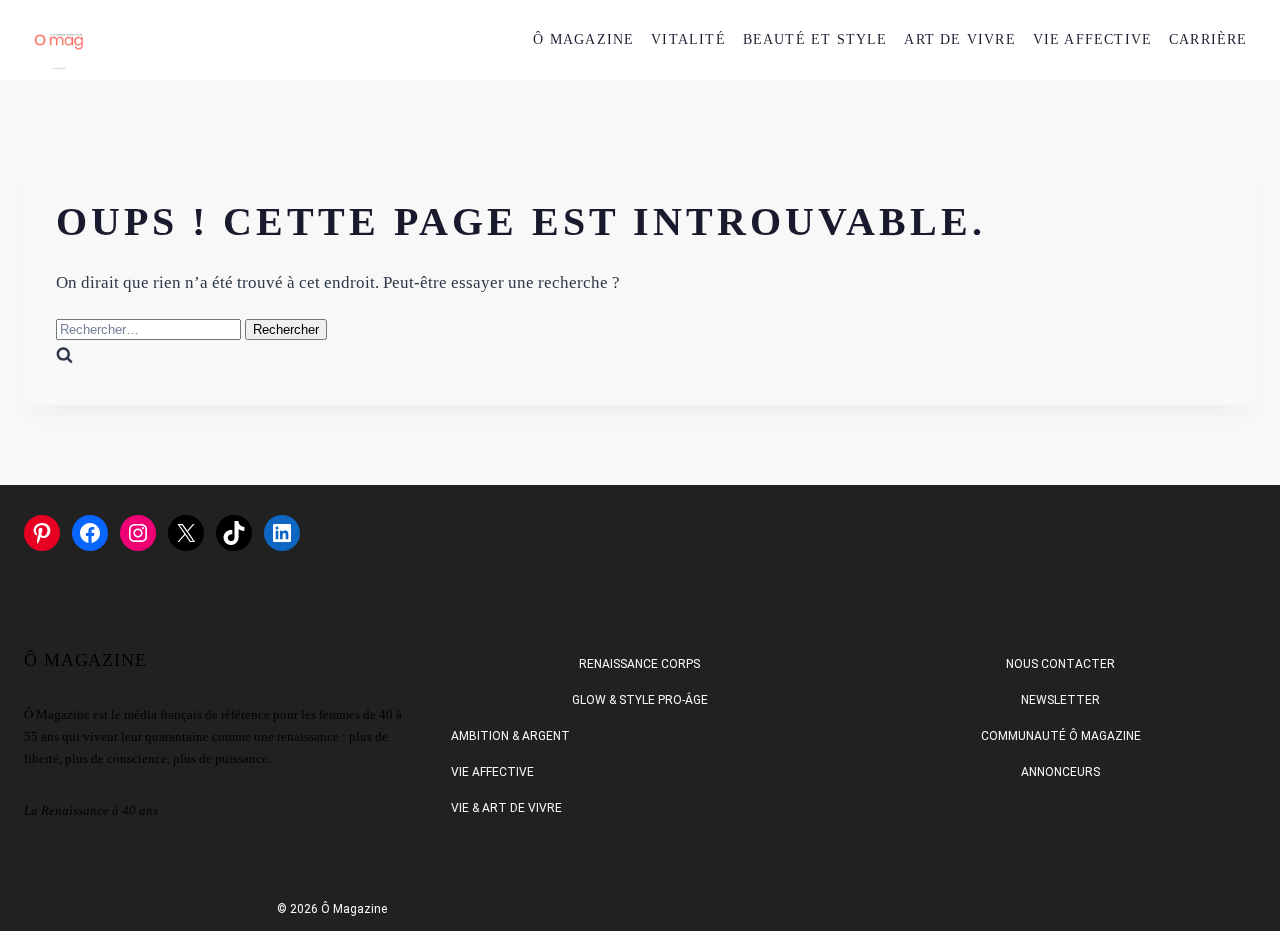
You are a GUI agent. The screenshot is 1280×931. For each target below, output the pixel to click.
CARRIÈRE (1208, 39)
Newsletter (1060, 700)
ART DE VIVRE (959, 39)
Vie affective (492, 772)
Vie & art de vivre (506, 808)
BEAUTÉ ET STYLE (815, 39)
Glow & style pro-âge (640, 700)
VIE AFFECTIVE (1093, 39)
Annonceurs (1060, 772)
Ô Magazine (583, 39)
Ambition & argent (510, 736)
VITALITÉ (688, 39)
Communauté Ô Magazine (1061, 736)
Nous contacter (1060, 664)
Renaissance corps (639, 664)
